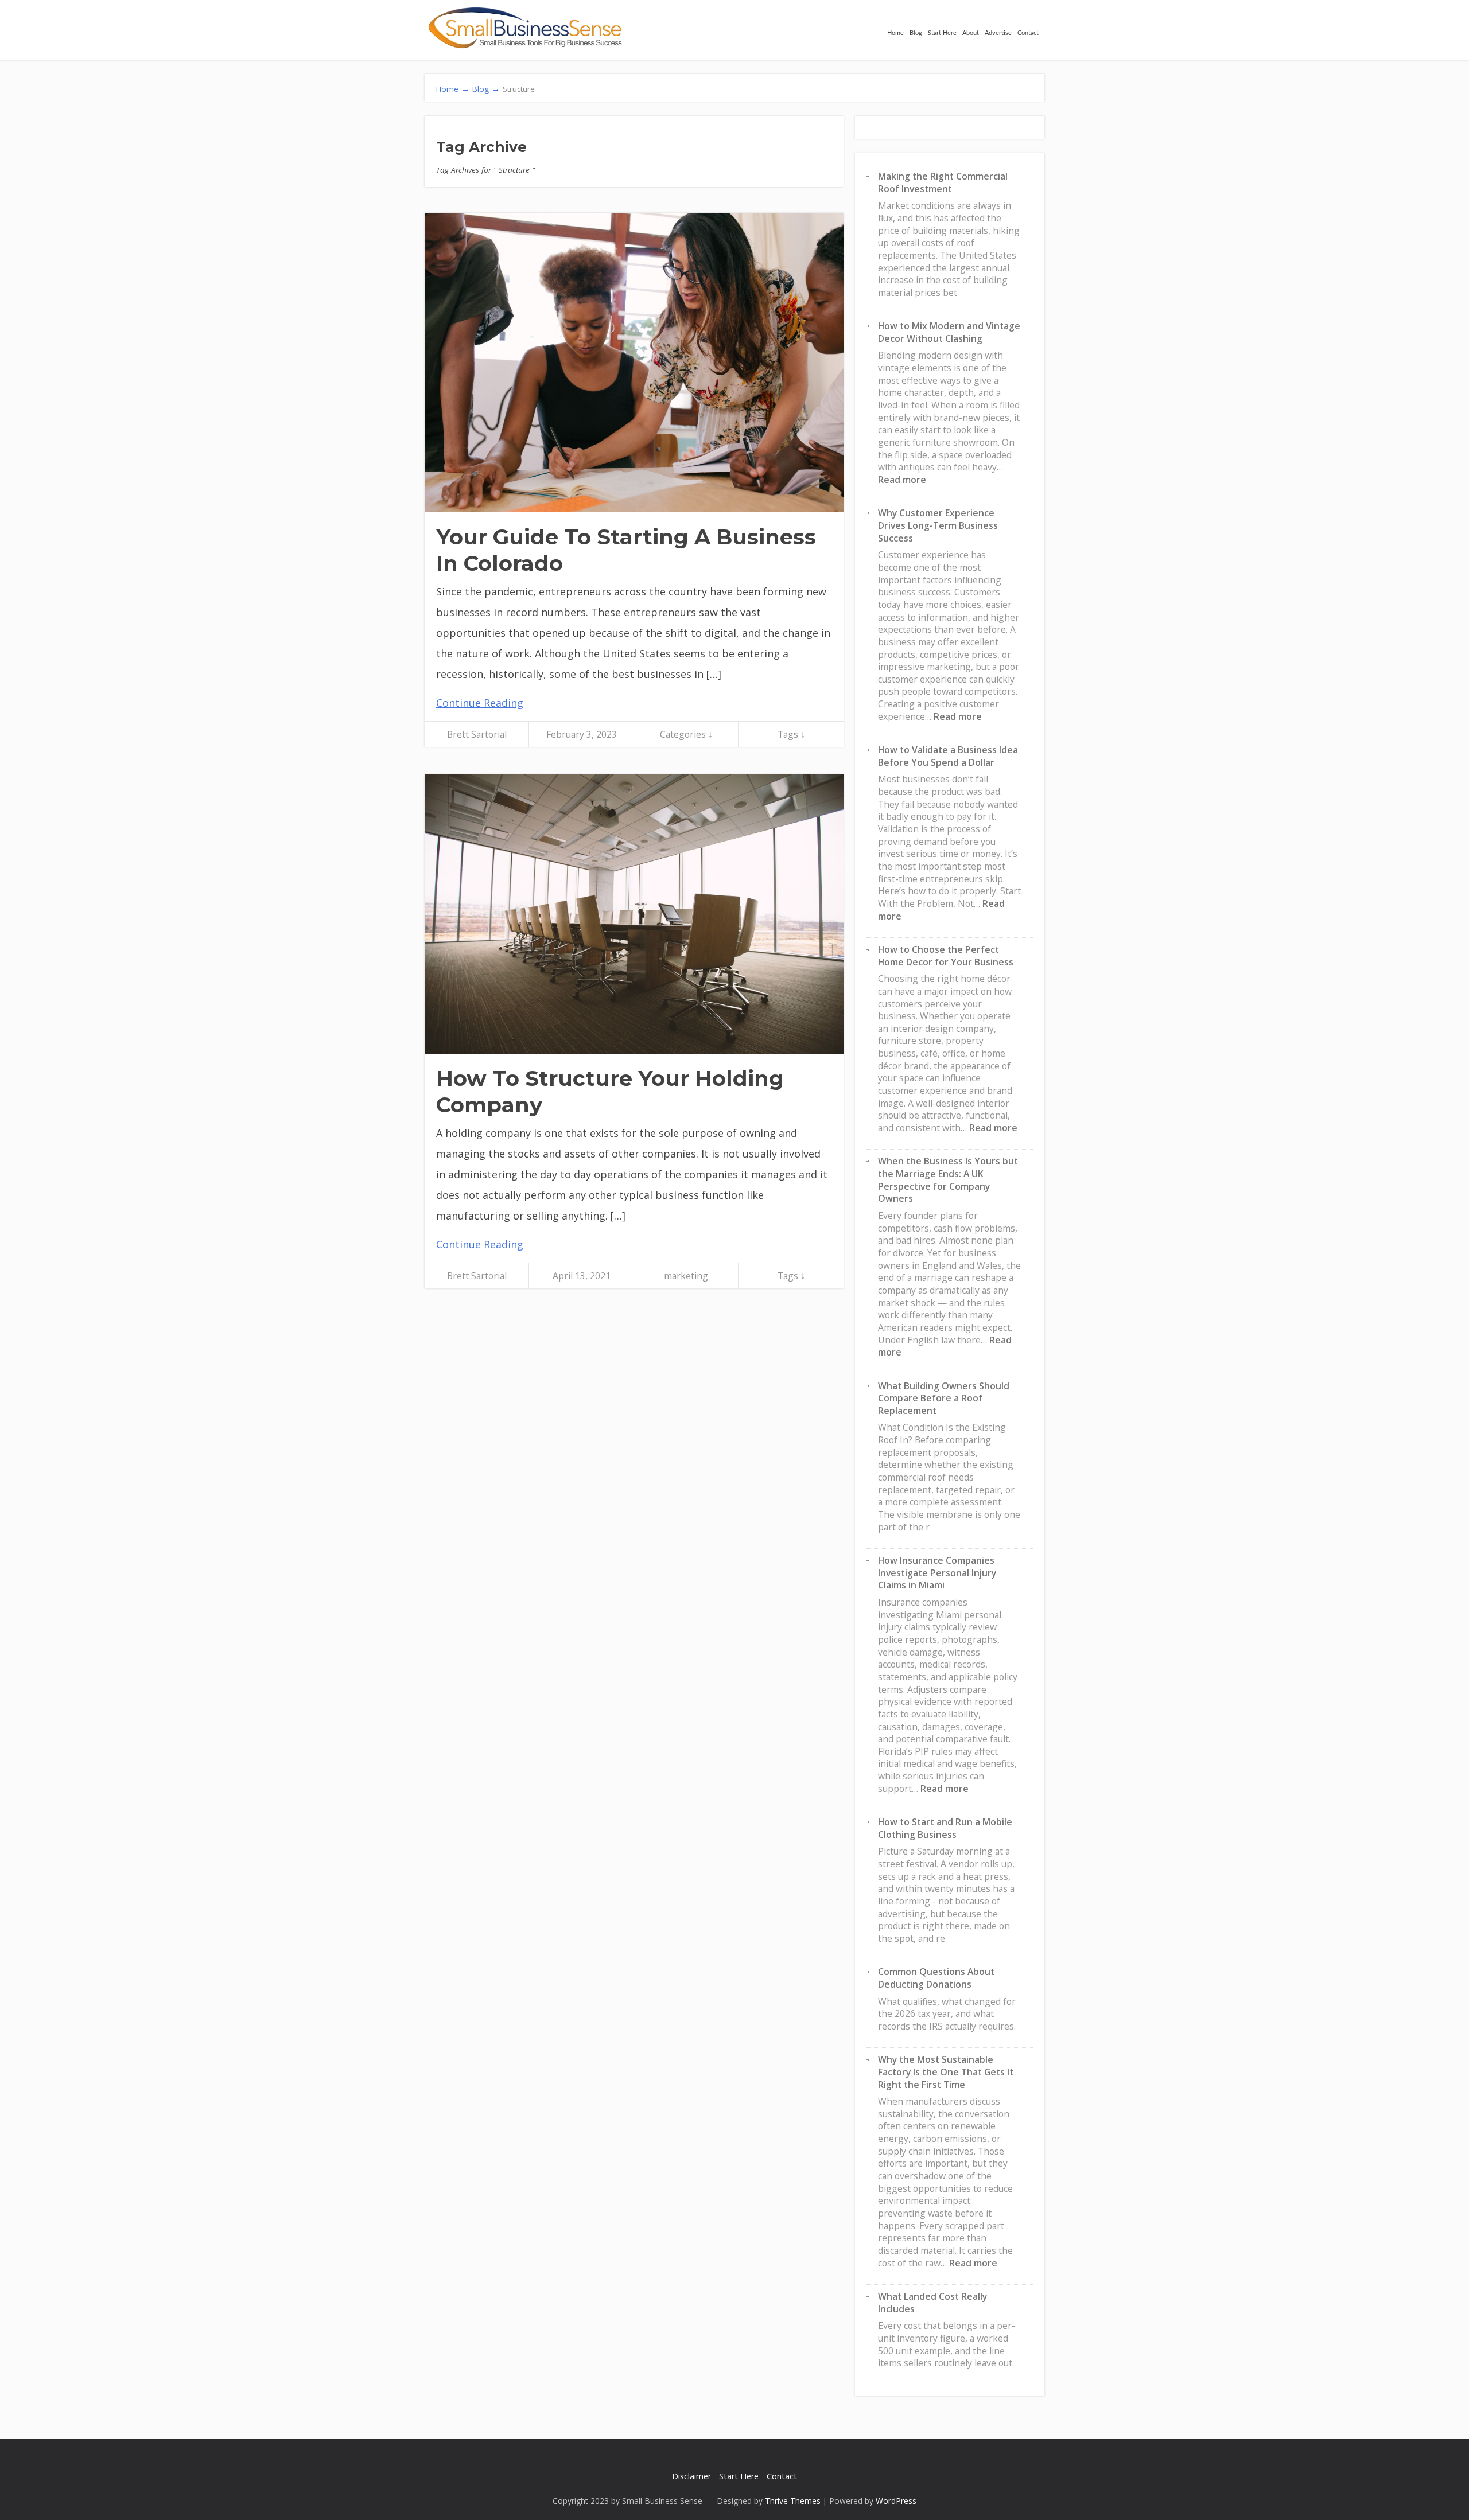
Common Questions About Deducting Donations (936, 1978)
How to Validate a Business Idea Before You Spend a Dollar (948, 756)
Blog (916, 33)
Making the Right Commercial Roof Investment (943, 182)
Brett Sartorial (477, 734)
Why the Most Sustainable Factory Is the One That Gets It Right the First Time (946, 2072)
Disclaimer (691, 2476)
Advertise (998, 33)
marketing (686, 1276)
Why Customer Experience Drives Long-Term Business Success (938, 525)
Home (895, 33)
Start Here (942, 33)
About (971, 33)
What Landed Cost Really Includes (932, 2303)
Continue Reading (480, 703)
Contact (1028, 33)
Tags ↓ (791, 734)
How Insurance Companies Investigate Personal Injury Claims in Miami (937, 1573)
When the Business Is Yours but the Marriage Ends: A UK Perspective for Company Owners (948, 1180)
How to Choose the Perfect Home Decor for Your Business (946, 956)
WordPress (896, 2501)
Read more (902, 480)
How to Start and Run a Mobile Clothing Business (945, 1828)
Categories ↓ (686, 734)
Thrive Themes (793, 2501)
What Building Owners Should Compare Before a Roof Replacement (944, 1398)
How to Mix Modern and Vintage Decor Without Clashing (949, 332)
